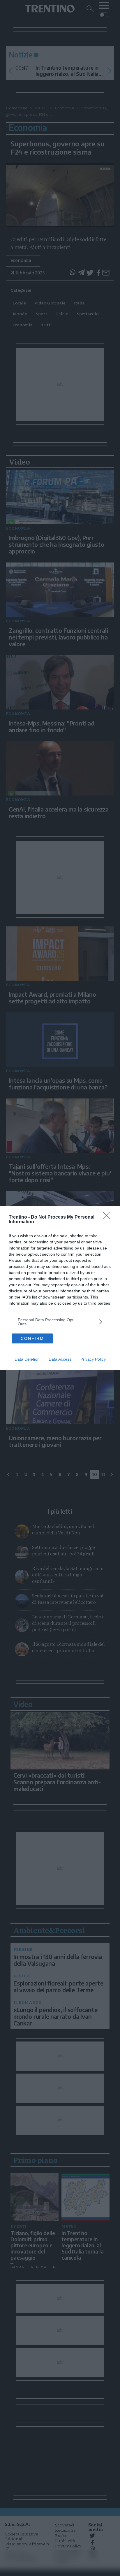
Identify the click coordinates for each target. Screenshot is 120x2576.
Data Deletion (27, 1359)
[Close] (109, 1217)
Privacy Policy (93, 1359)
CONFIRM (32, 1338)
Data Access (60, 1359)
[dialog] (60, 1288)
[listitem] (60, 1322)
